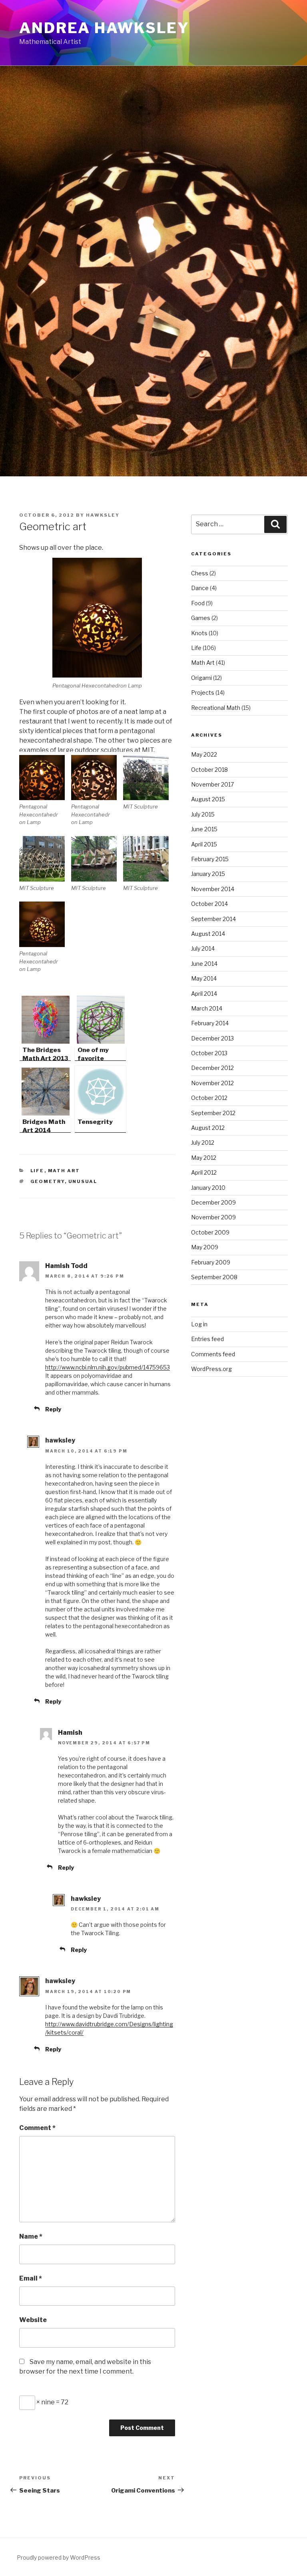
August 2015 (208, 799)
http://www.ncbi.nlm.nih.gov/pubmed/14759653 (108, 1367)
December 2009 (213, 1202)
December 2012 (212, 1068)
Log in (199, 1324)
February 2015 (210, 859)
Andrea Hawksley (104, 28)
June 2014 (204, 964)
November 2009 (213, 1217)
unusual (83, 1181)
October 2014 (209, 904)
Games (201, 618)
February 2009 (211, 1262)
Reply (53, 1409)
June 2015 (204, 829)
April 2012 (204, 1172)
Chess (200, 573)
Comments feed (213, 1354)
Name (31, 2236)
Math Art (64, 1171)
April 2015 (204, 844)
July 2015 (203, 814)
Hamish (70, 1733)
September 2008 (214, 1277)
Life (37, 1171)
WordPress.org (211, 1369)
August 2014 (208, 934)
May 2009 (205, 1247)
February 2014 (210, 1023)
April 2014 (204, 994)
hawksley (103, 515)
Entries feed (207, 1339)
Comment (37, 2128)
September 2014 (213, 919)
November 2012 (212, 1083)
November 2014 (213, 889)
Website (33, 2320)
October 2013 (209, 1053)
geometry (48, 1181)
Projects (203, 693)
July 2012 (203, 1142)
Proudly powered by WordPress (59, 2557)
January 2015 (208, 874)
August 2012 (208, 1128)
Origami (201, 678)
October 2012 (209, 1098)
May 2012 (204, 1158)
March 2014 (207, 1008)
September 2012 (213, 1113)
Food (198, 603)
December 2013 (212, 1038)
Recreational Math (216, 708)
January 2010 (208, 1188)
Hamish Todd (66, 1266)
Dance (200, 588)
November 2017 (212, 784)
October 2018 (209, 770)
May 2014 (204, 978)
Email (31, 2278)
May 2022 (204, 754)
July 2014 (203, 948)
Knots (199, 633)
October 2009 (210, 1232)
